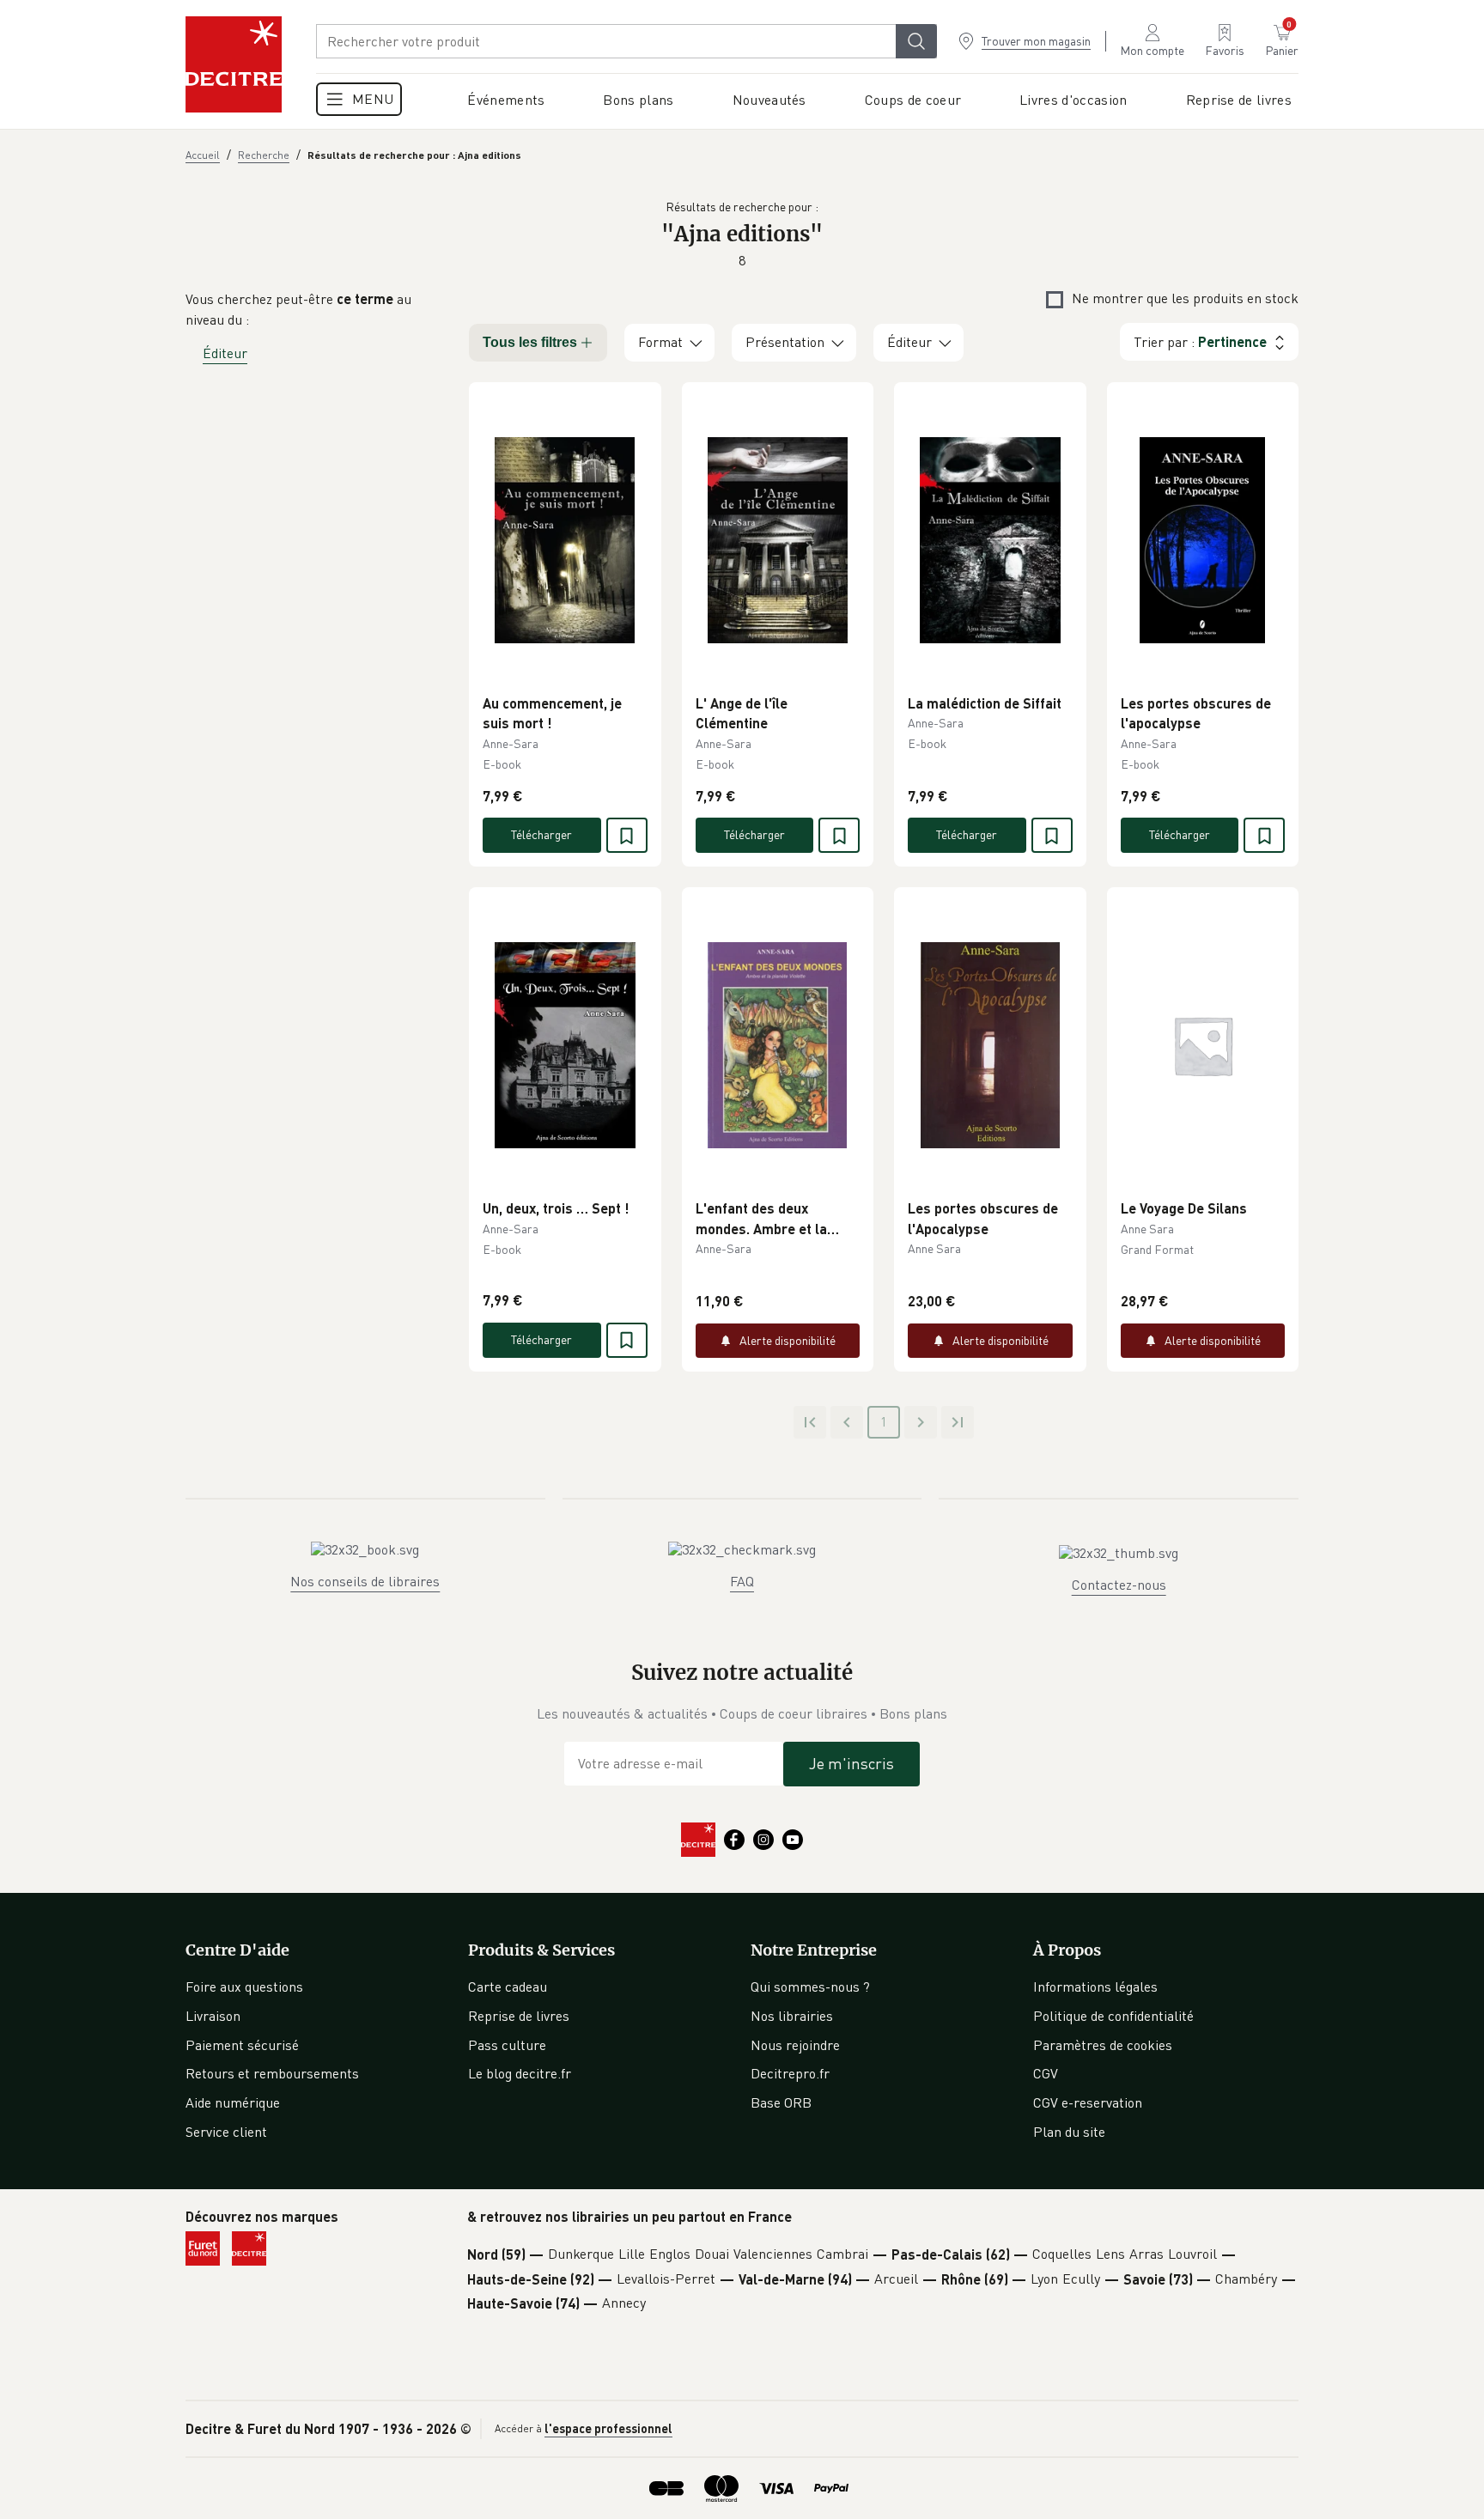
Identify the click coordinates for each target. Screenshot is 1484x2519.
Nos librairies (792, 2016)
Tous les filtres (530, 342)
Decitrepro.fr (790, 2073)
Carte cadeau (508, 1987)
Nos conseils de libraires (365, 1581)
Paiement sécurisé (242, 2045)
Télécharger (541, 834)
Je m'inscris (851, 1763)
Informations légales (1095, 1987)
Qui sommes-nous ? (810, 1987)
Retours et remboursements (272, 2073)
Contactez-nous (1119, 1585)
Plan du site (1069, 2132)
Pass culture (507, 2045)
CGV (1046, 2073)
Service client (226, 2132)
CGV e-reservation (1088, 2102)
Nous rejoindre (795, 2045)
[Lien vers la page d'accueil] (234, 64)
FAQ (742, 1581)
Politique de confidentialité (1113, 2016)
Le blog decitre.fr (520, 2073)
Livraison (213, 2016)
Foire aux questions (244, 1987)
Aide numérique (233, 2102)
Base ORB (781, 2102)
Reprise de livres (519, 2016)
